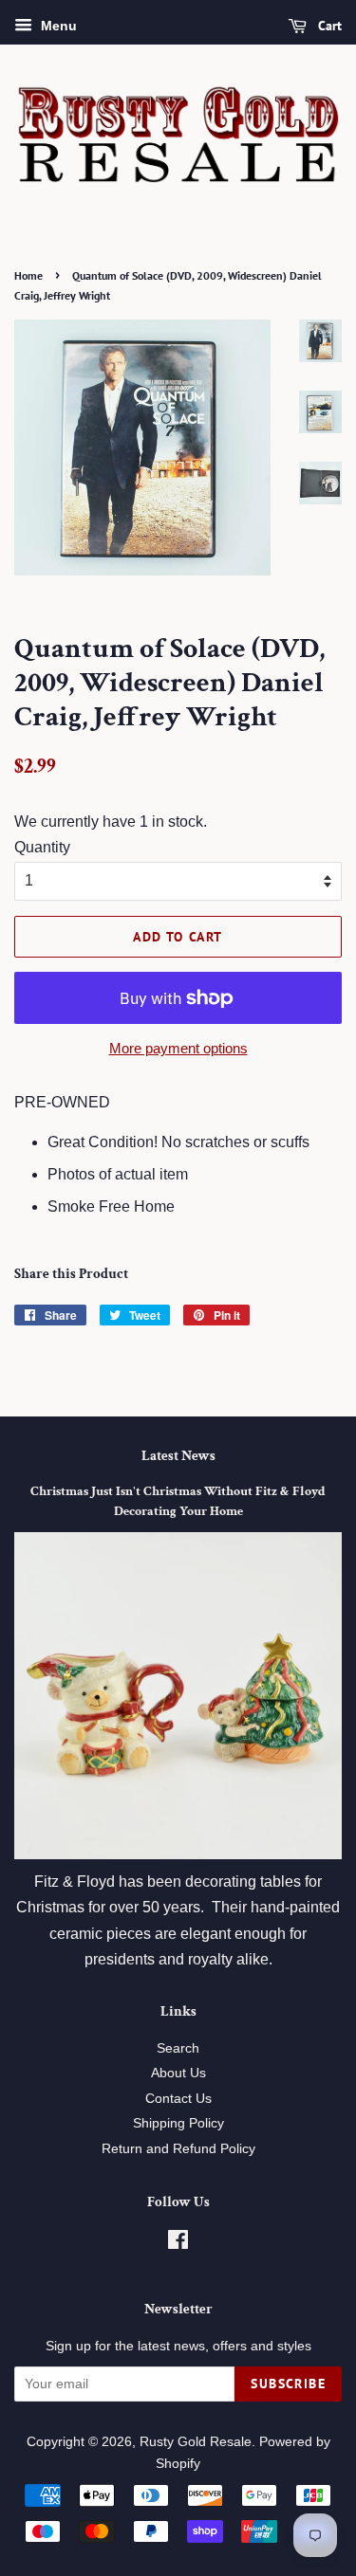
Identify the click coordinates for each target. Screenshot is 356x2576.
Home (28, 275)
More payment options (178, 1048)
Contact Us (178, 2099)
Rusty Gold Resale (196, 2442)
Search (178, 2048)
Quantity (42, 847)
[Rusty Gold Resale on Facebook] (178, 2244)
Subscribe (288, 2384)
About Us (178, 2073)
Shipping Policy (178, 2123)
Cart (328, 26)
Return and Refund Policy (178, 2149)
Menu (57, 26)
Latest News (178, 1456)
